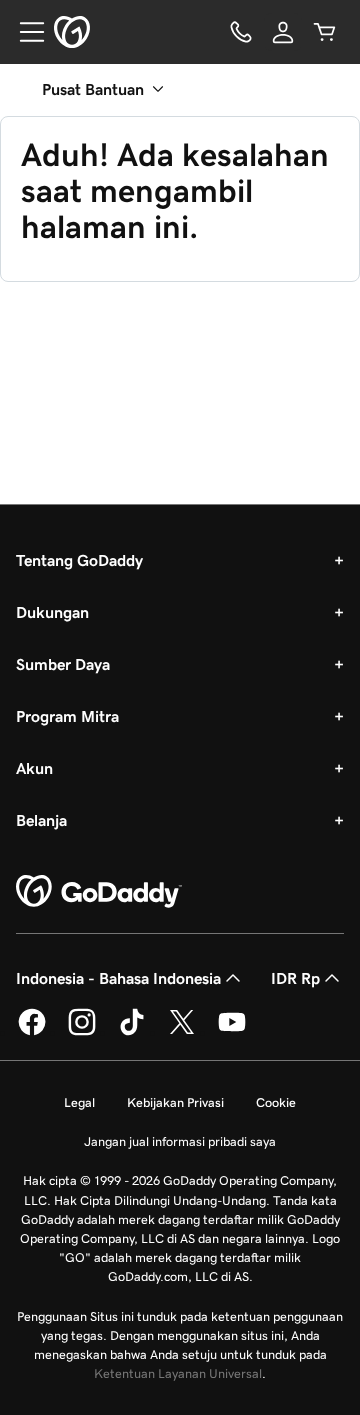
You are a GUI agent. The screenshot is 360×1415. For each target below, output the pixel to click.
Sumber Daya (63, 664)
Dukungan (52, 612)
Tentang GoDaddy (79, 560)
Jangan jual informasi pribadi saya (180, 1141)
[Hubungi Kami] (241, 32)
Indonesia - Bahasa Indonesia (118, 978)
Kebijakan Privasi (175, 1102)
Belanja (41, 820)
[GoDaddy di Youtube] (232, 1032)
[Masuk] (283, 32)
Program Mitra (67, 716)
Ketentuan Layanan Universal (178, 1373)
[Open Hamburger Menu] (24, 32)
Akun (34, 768)
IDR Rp (295, 978)
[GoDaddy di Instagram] (82, 1032)
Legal (79, 1102)
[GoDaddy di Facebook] (32, 1032)
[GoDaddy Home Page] (99, 892)
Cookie (276, 1102)
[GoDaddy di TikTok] (132, 1032)
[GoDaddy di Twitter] (182, 1032)
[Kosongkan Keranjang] (325, 32)
